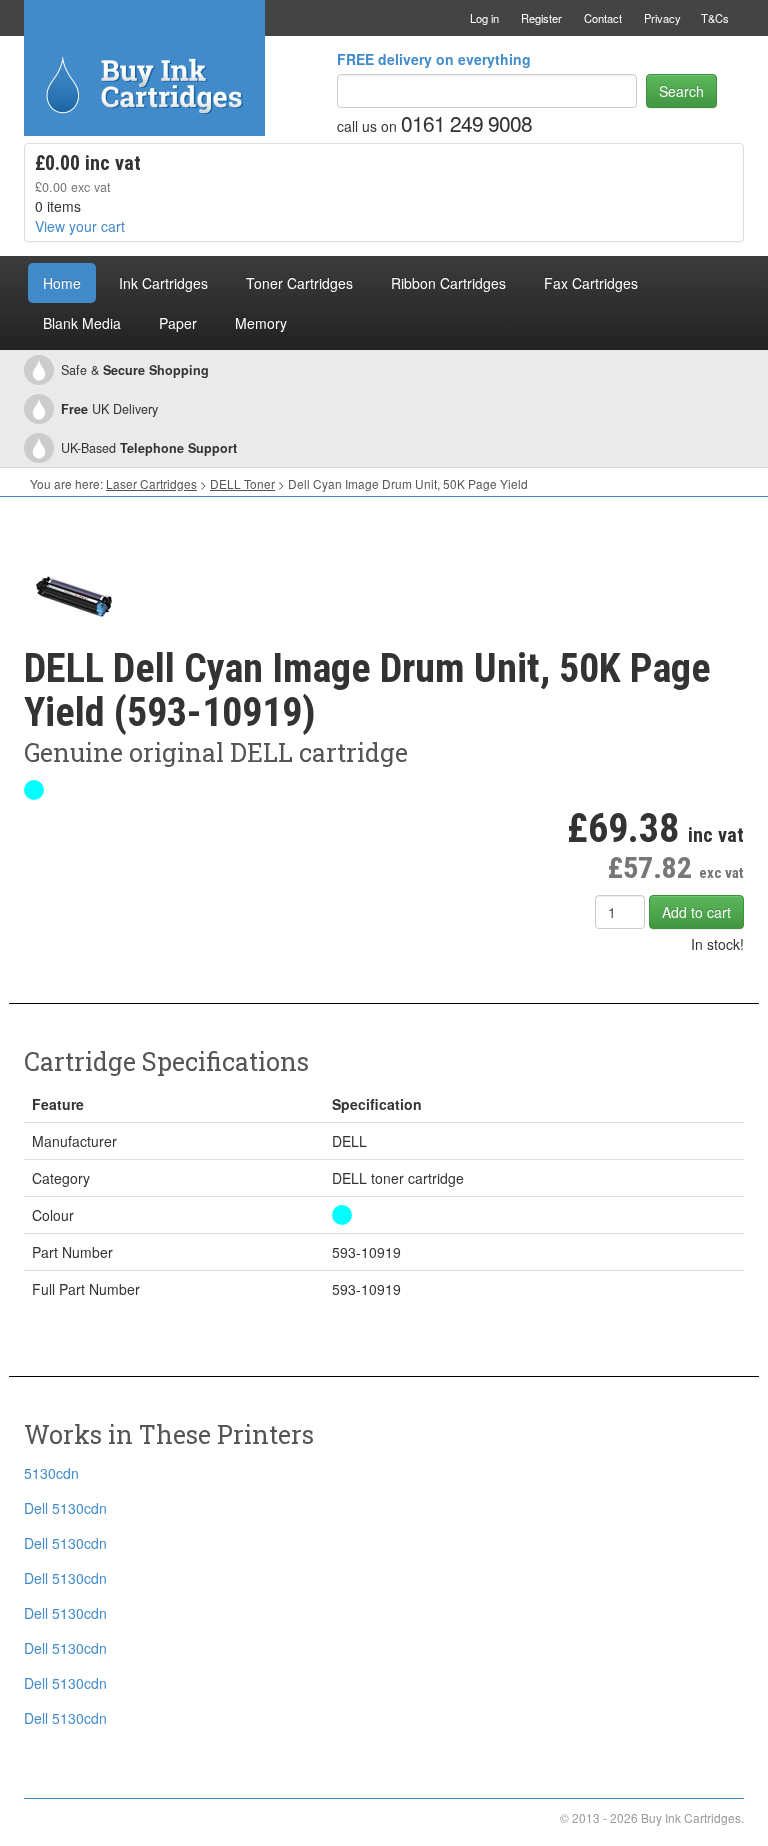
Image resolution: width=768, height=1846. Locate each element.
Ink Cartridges (163, 283)
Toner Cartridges (299, 283)
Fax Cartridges (591, 283)
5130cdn (51, 1473)
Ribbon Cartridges (448, 283)
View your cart (80, 226)
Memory (261, 323)
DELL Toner (242, 483)
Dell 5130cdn (65, 1508)
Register (541, 18)
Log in (484, 18)
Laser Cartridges (151, 483)
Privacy (662, 18)
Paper (178, 323)
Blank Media (82, 323)
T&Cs (715, 18)
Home (62, 283)
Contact (603, 18)
